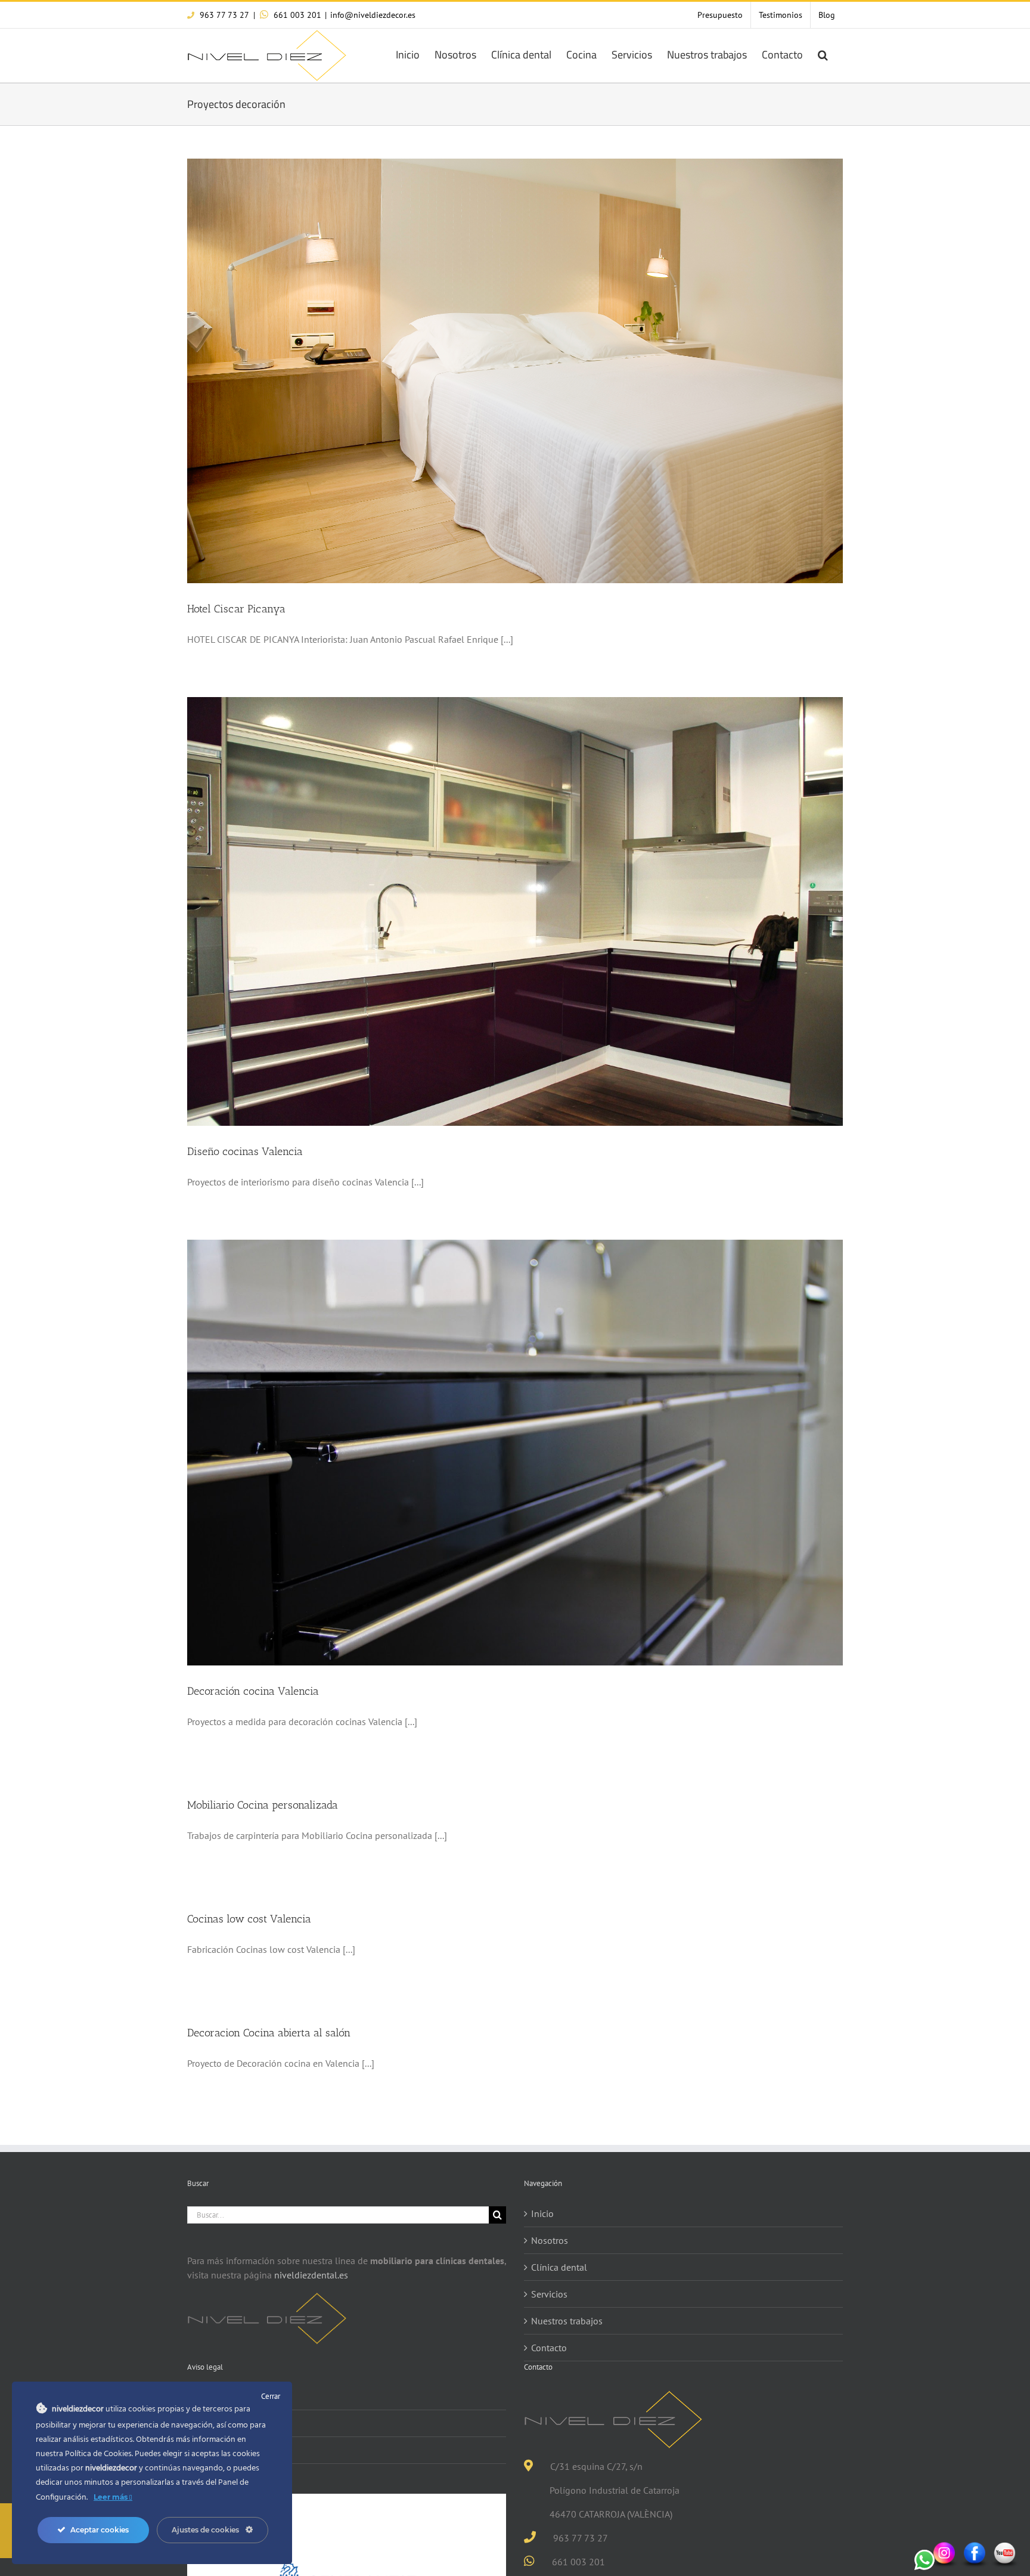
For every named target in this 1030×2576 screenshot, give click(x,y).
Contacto (549, 2348)
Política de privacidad (238, 2423)
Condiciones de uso (234, 2397)
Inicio (542, 2213)
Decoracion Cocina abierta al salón (269, 2033)
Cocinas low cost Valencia (249, 1919)
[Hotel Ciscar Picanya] (515, 371)
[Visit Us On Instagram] (944, 2547)
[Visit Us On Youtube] (1005, 2547)
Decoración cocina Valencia (253, 1691)
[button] (823, 54)
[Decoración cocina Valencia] (515, 1453)
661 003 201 (296, 15)
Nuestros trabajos (567, 2321)
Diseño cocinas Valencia (245, 1151)
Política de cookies (232, 2450)
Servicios (549, 2294)
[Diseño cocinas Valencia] (515, 911)
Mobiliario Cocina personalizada (263, 1805)
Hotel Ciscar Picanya (236, 609)
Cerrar (271, 2396)
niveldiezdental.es (311, 2275)
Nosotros (550, 2240)
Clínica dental (559, 2267)
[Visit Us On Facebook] (974, 2547)
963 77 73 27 (223, 15)
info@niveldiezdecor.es (373, 15)
